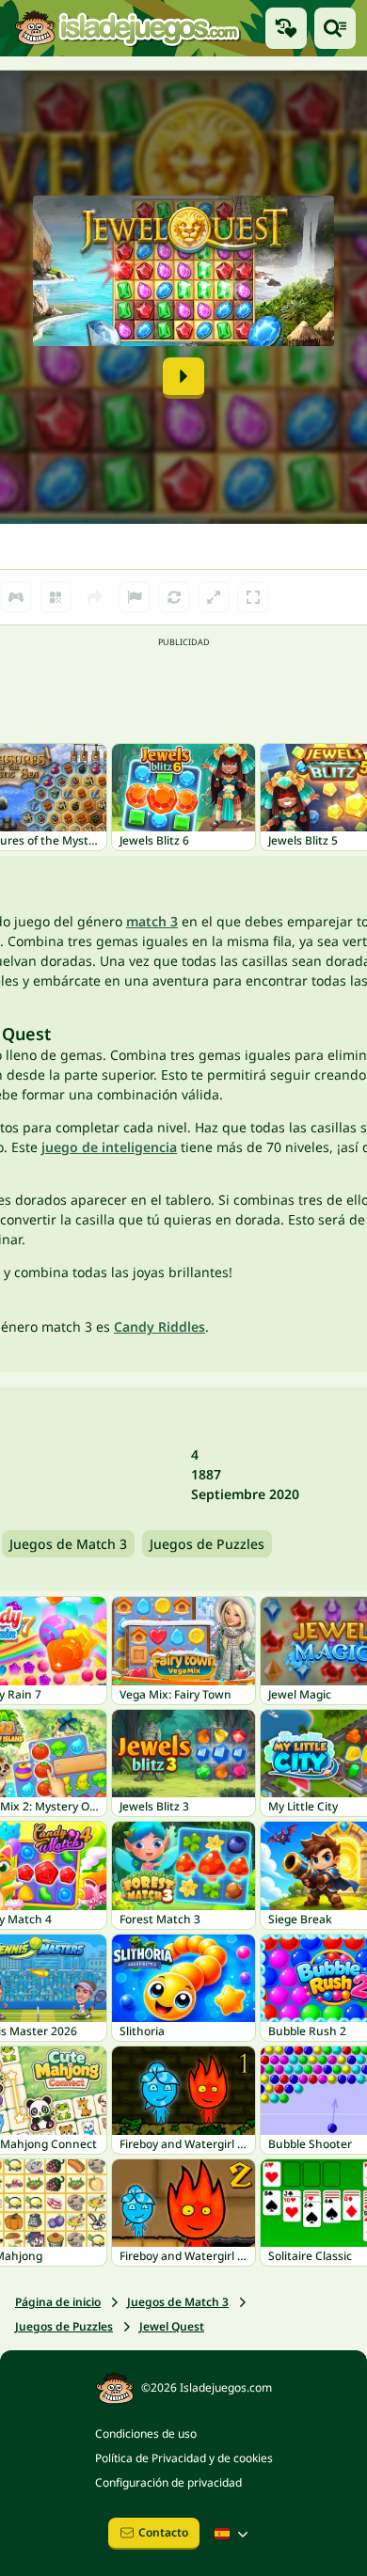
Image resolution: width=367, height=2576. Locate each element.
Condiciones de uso (146, 2434)
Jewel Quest (172, 2326)
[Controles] (16, 597)
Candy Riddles (160, 1327)
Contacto (163, 2532)
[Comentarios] (135, 597)
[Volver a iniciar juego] (174, 597)
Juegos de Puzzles (207, 1544)
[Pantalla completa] (253, 597)
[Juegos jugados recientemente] (286, 28)
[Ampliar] (214, 597)
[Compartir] (95, 597)
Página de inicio (58, 2302)
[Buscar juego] (335, 28)
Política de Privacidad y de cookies (184, 2458)
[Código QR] (56, 597)
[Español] (233, 2534)
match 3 (152, 921)
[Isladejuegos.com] (127, 28)
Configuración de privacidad (168, 2482)
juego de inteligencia (109, 1147)
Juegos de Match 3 (68, 1544)
